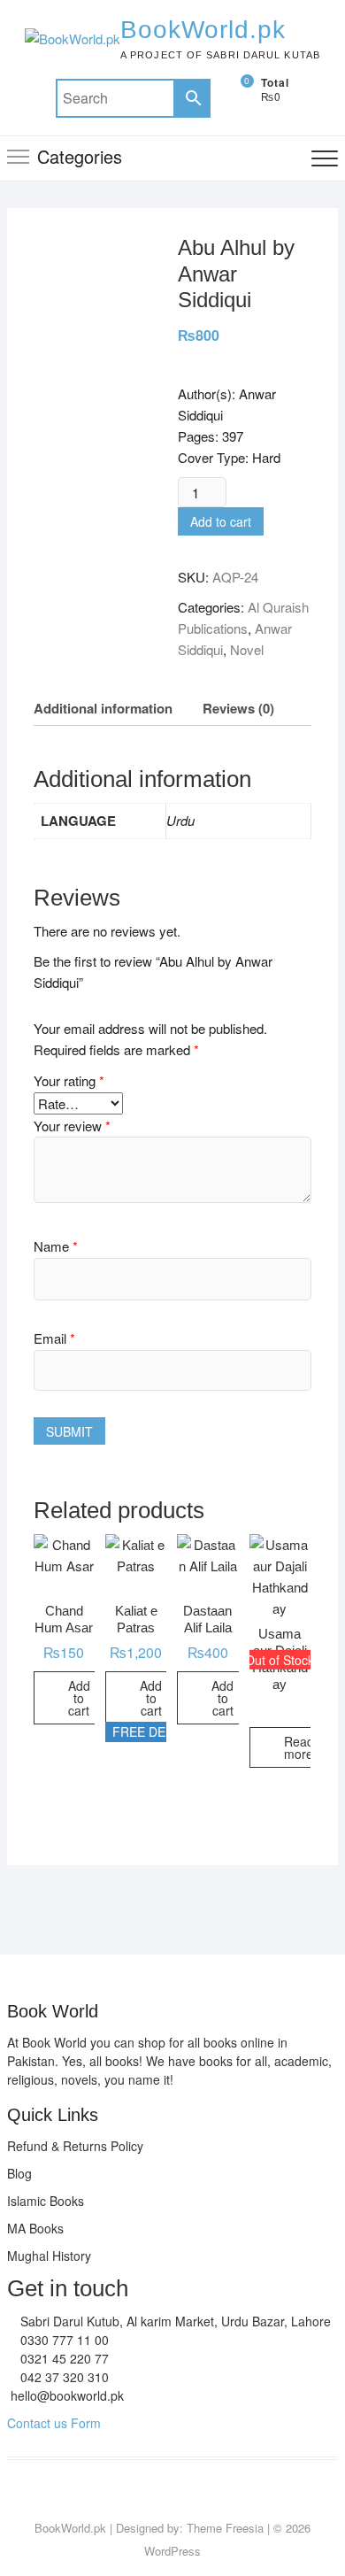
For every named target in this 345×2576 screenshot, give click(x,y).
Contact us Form (54, 2423)
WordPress (172, 2551)
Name (56, 1246)
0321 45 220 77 (63, 2358)
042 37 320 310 (63, 2377)
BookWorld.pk (203, 30)
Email (54, 1338)
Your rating (69, 1080)
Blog (19, 2173)
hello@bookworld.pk (65, 2395)
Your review (72, 1126)
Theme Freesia (225, 2528)
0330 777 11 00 (63, 2340)
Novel (247, 649)
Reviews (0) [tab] (238, 708)
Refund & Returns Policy (75, 2146)
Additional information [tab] (103, 708)
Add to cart (221, 521)
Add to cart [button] (79, 1698)
